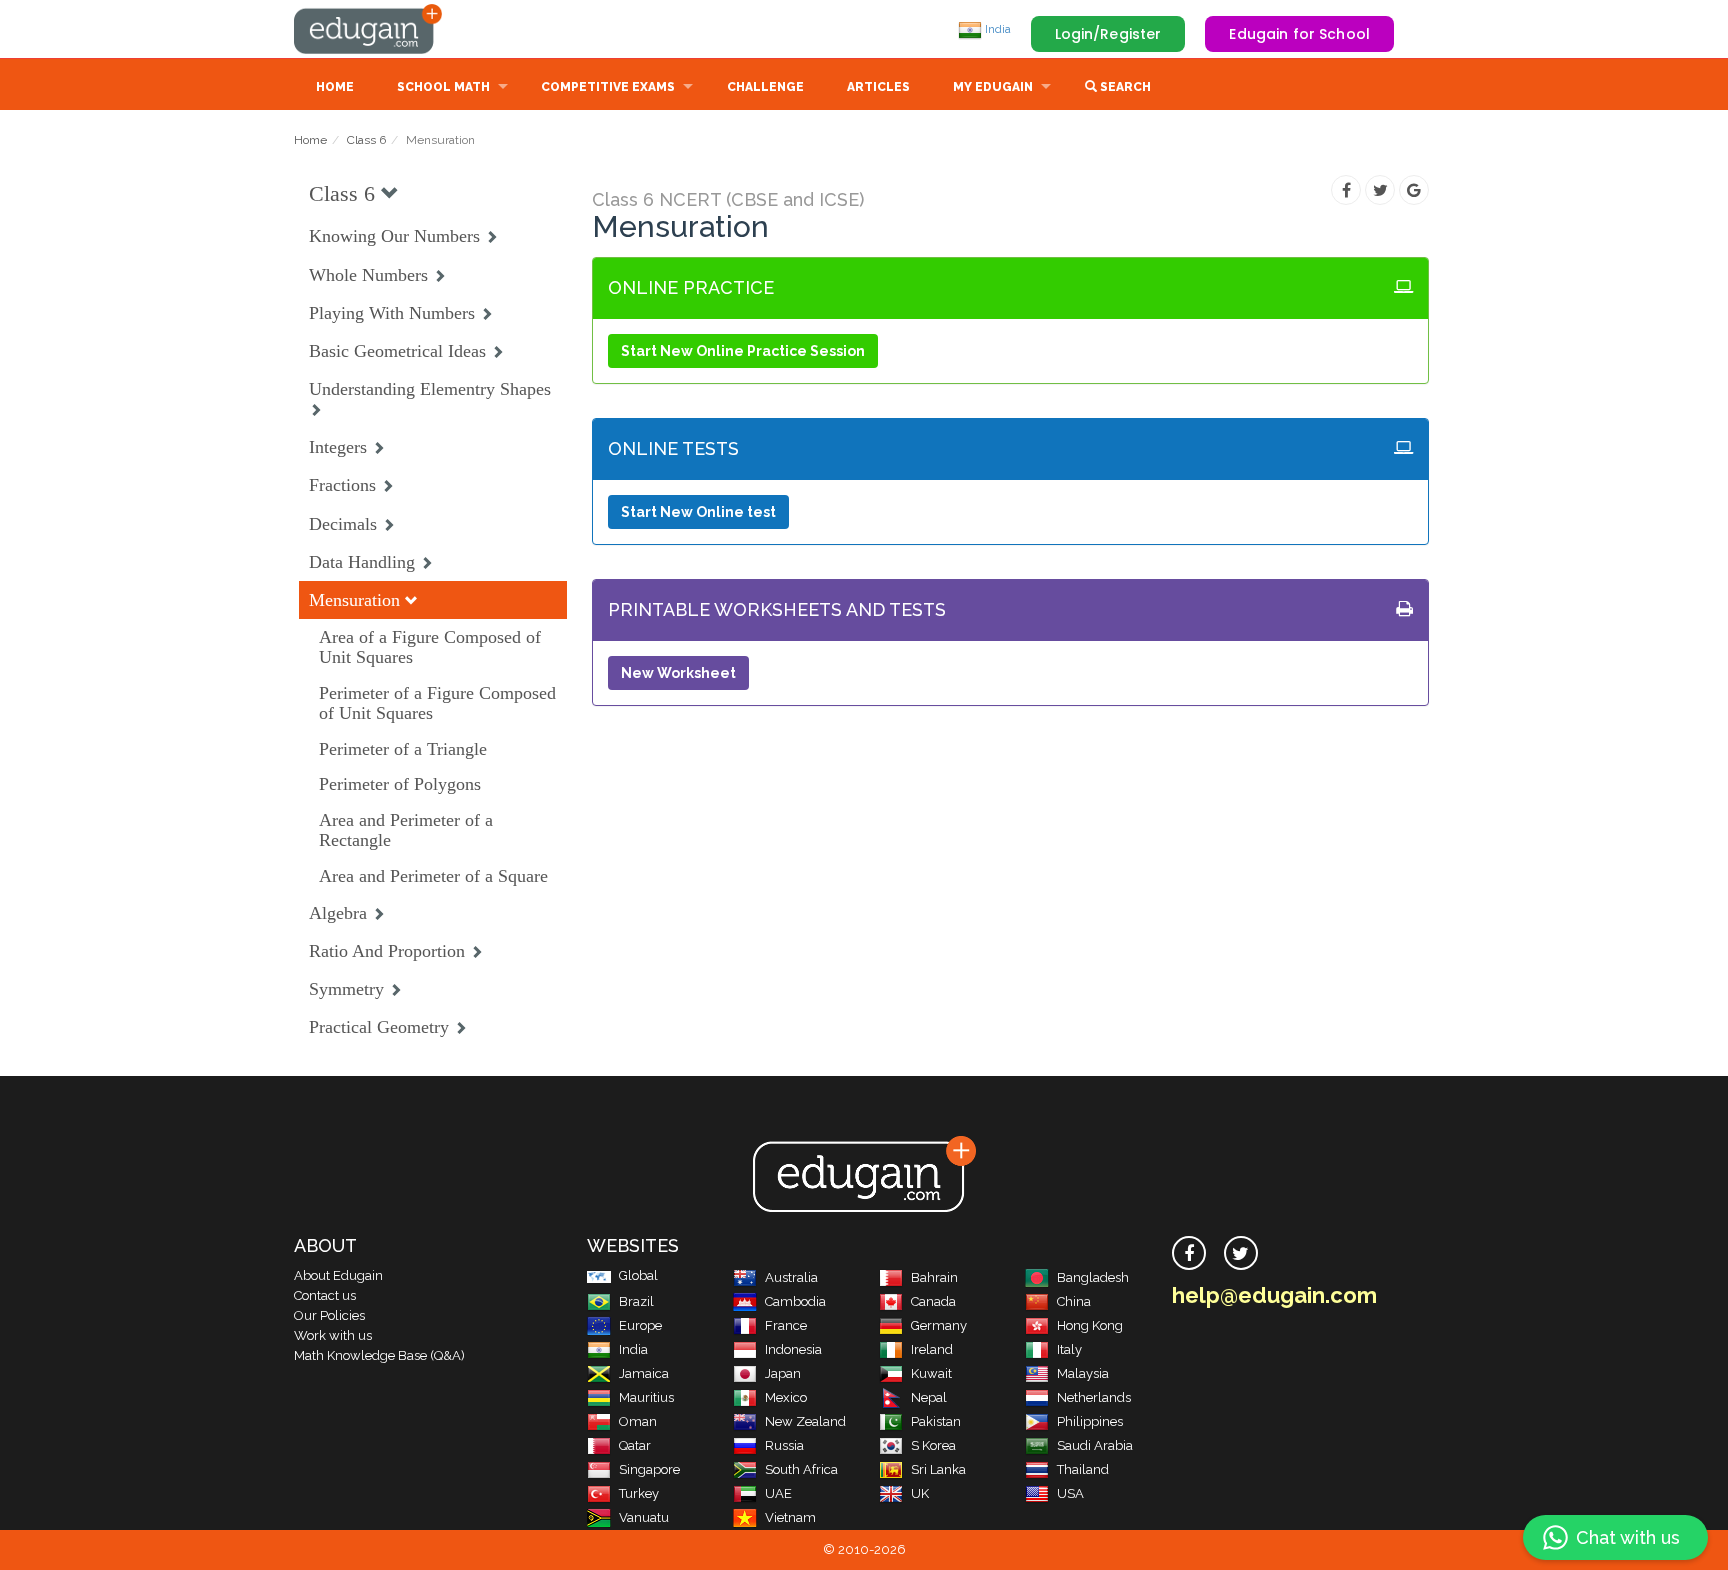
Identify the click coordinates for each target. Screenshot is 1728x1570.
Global (638, 1275)
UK (920, 1493)
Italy (1069, 1349)
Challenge (765, 87)
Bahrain (934, 1277)
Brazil (636, 1301)
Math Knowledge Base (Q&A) (379, 1355)
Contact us (325, 1295)
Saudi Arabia (1095, 1445)
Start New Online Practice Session (743, 351)
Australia (791, 1277)
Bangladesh (1093, 1277)
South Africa (801, 1469)
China (1074, 1301)
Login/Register (1108, 34)
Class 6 (366, 140)
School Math (443, 87)
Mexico (786, 1397)
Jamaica (644, 1373)
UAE (778, 1493)
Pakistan (936, 1421)
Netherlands (1094, 1397)
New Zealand (805, 1421)
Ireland (932, 1349)
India (996, 29)
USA (1070, 1493)
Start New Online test (698, 512)
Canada (933, 1301)
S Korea (933, 1445)
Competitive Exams (608, 87)
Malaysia (1083, 1373)
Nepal (929, 1397)
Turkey (639, 1493)
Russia (784, 1445)
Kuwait (931, 1373)
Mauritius (646, 1397)
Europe (640, 1325)
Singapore (649, 1469)
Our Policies (329, 1315)
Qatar (635, 1445)
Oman (638, 1421)
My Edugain (993, 87)
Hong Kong (1090, 1325)
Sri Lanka (938, 1469)
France (786, 1325)
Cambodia (795, 1301)
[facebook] (1189, 1253)
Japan (783, 1373)
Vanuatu (644, 1517)
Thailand (1083, 1469)
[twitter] (1241, 1253)
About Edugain (338, 1275)
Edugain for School (1299, 34)
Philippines (1090, 1421)
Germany (939, 1325)
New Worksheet (678, 673)
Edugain (369, 29)
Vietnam (790, 1517)
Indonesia (793, 1349)
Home (335, 87)
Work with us (333, 1335)
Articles (878, 87)
